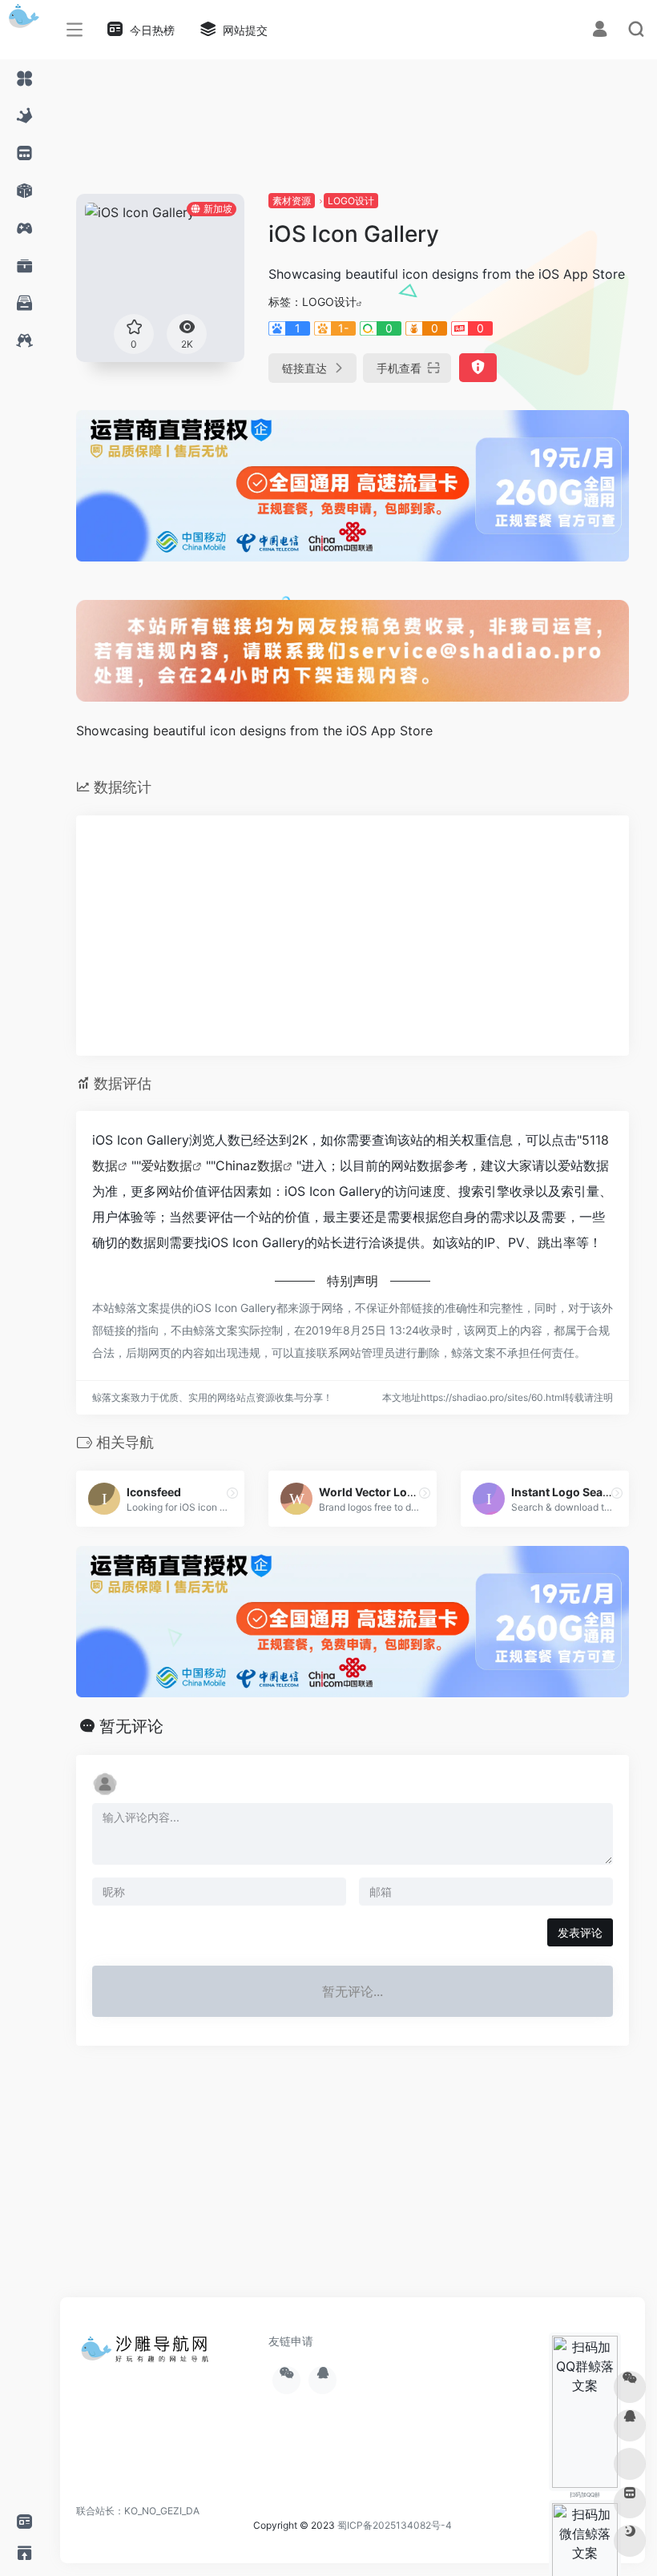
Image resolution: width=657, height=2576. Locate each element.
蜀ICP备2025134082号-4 (395, 2525)
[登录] (600, 31)
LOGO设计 (351, 201)
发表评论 (580, 1932)
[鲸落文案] (148, 2354)
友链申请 (291, 2341)
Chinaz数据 (249, 1165)
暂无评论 (131, 1726)
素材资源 (292, 201)
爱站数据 (167, 1165)
